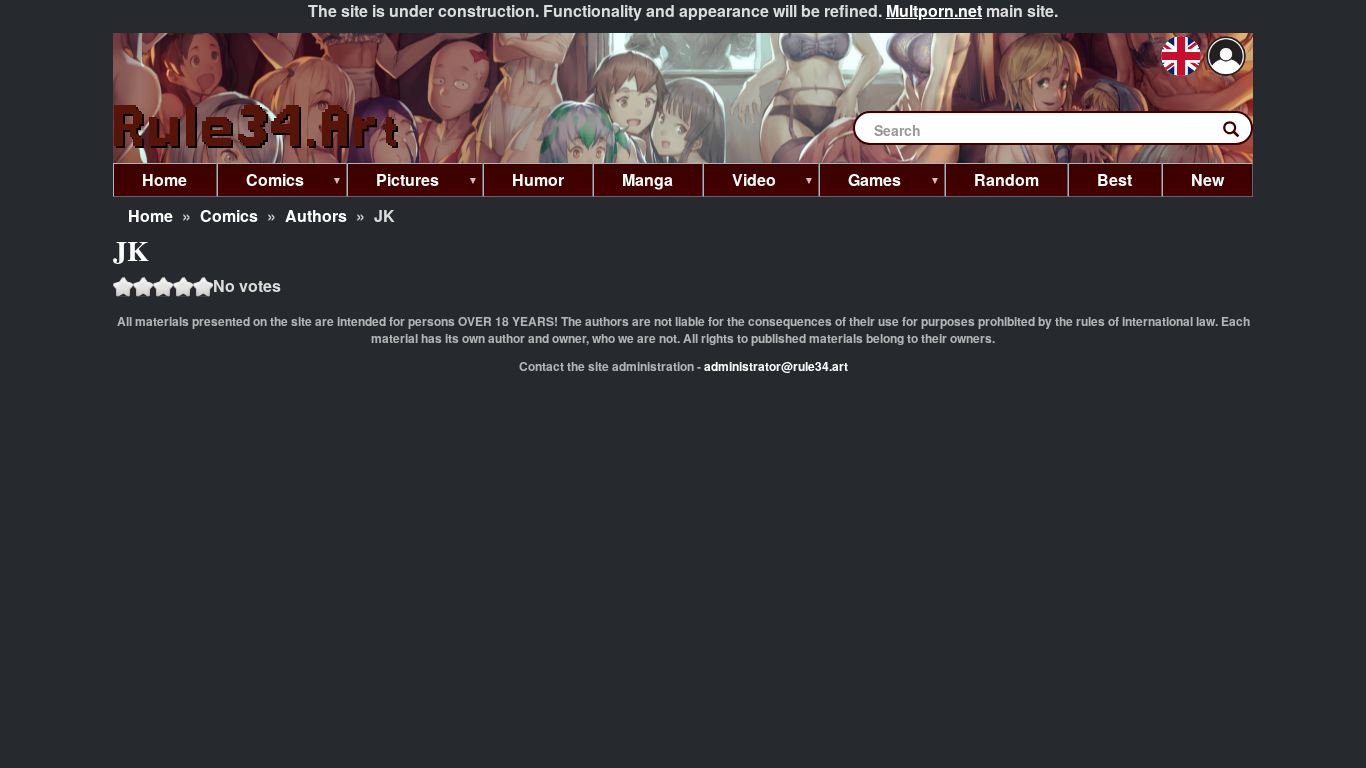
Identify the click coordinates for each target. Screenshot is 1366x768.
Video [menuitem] (739, 182)
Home (150, 215)
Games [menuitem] (860, 182)
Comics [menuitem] (260, 182)
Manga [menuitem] (647, 179)
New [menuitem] (1207, 179)
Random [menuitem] (1006, 179)
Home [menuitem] (164, 179)
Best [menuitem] (1114, 179)
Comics (229, 215)
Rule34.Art (258, 127)
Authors (316, 215)
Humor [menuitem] (538, 179)
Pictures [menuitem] (393, 182)
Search (1241, 133)
